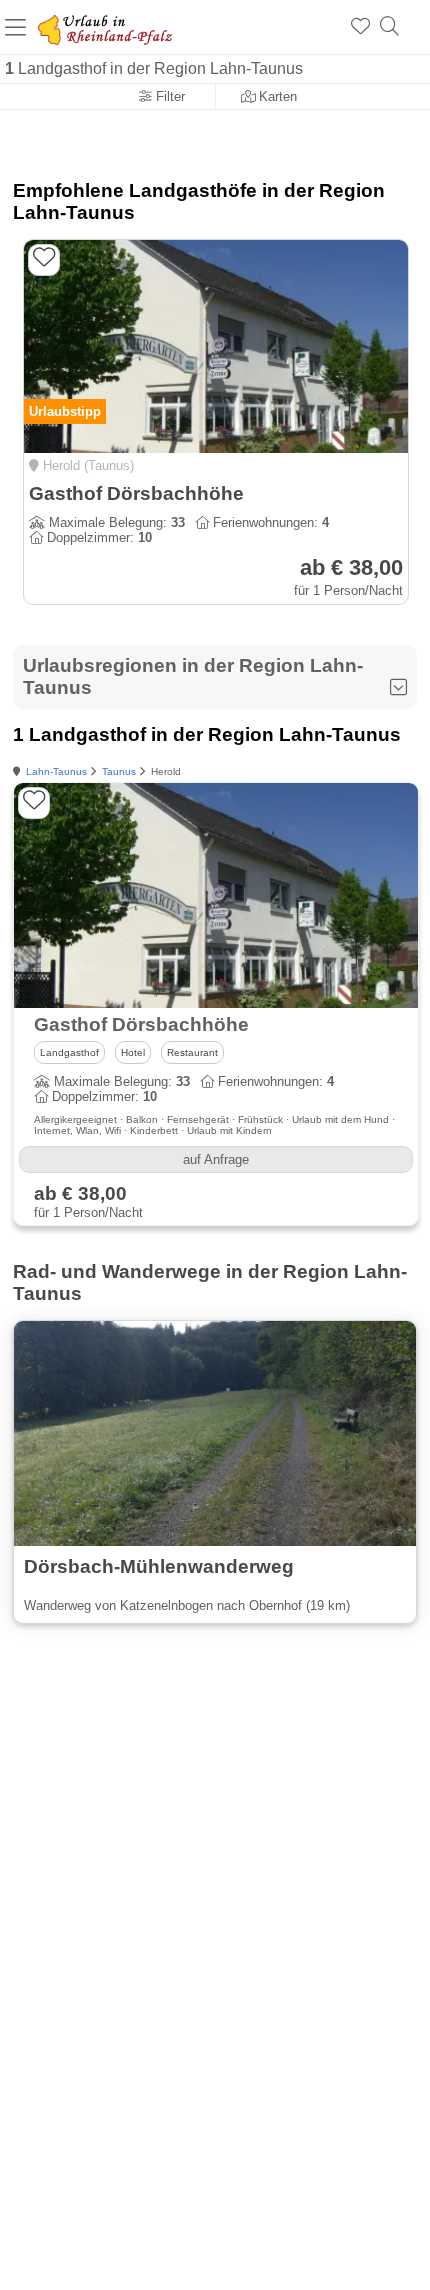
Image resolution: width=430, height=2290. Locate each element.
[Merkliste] (360, 27)
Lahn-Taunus (56, 771)
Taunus (119, 771)
